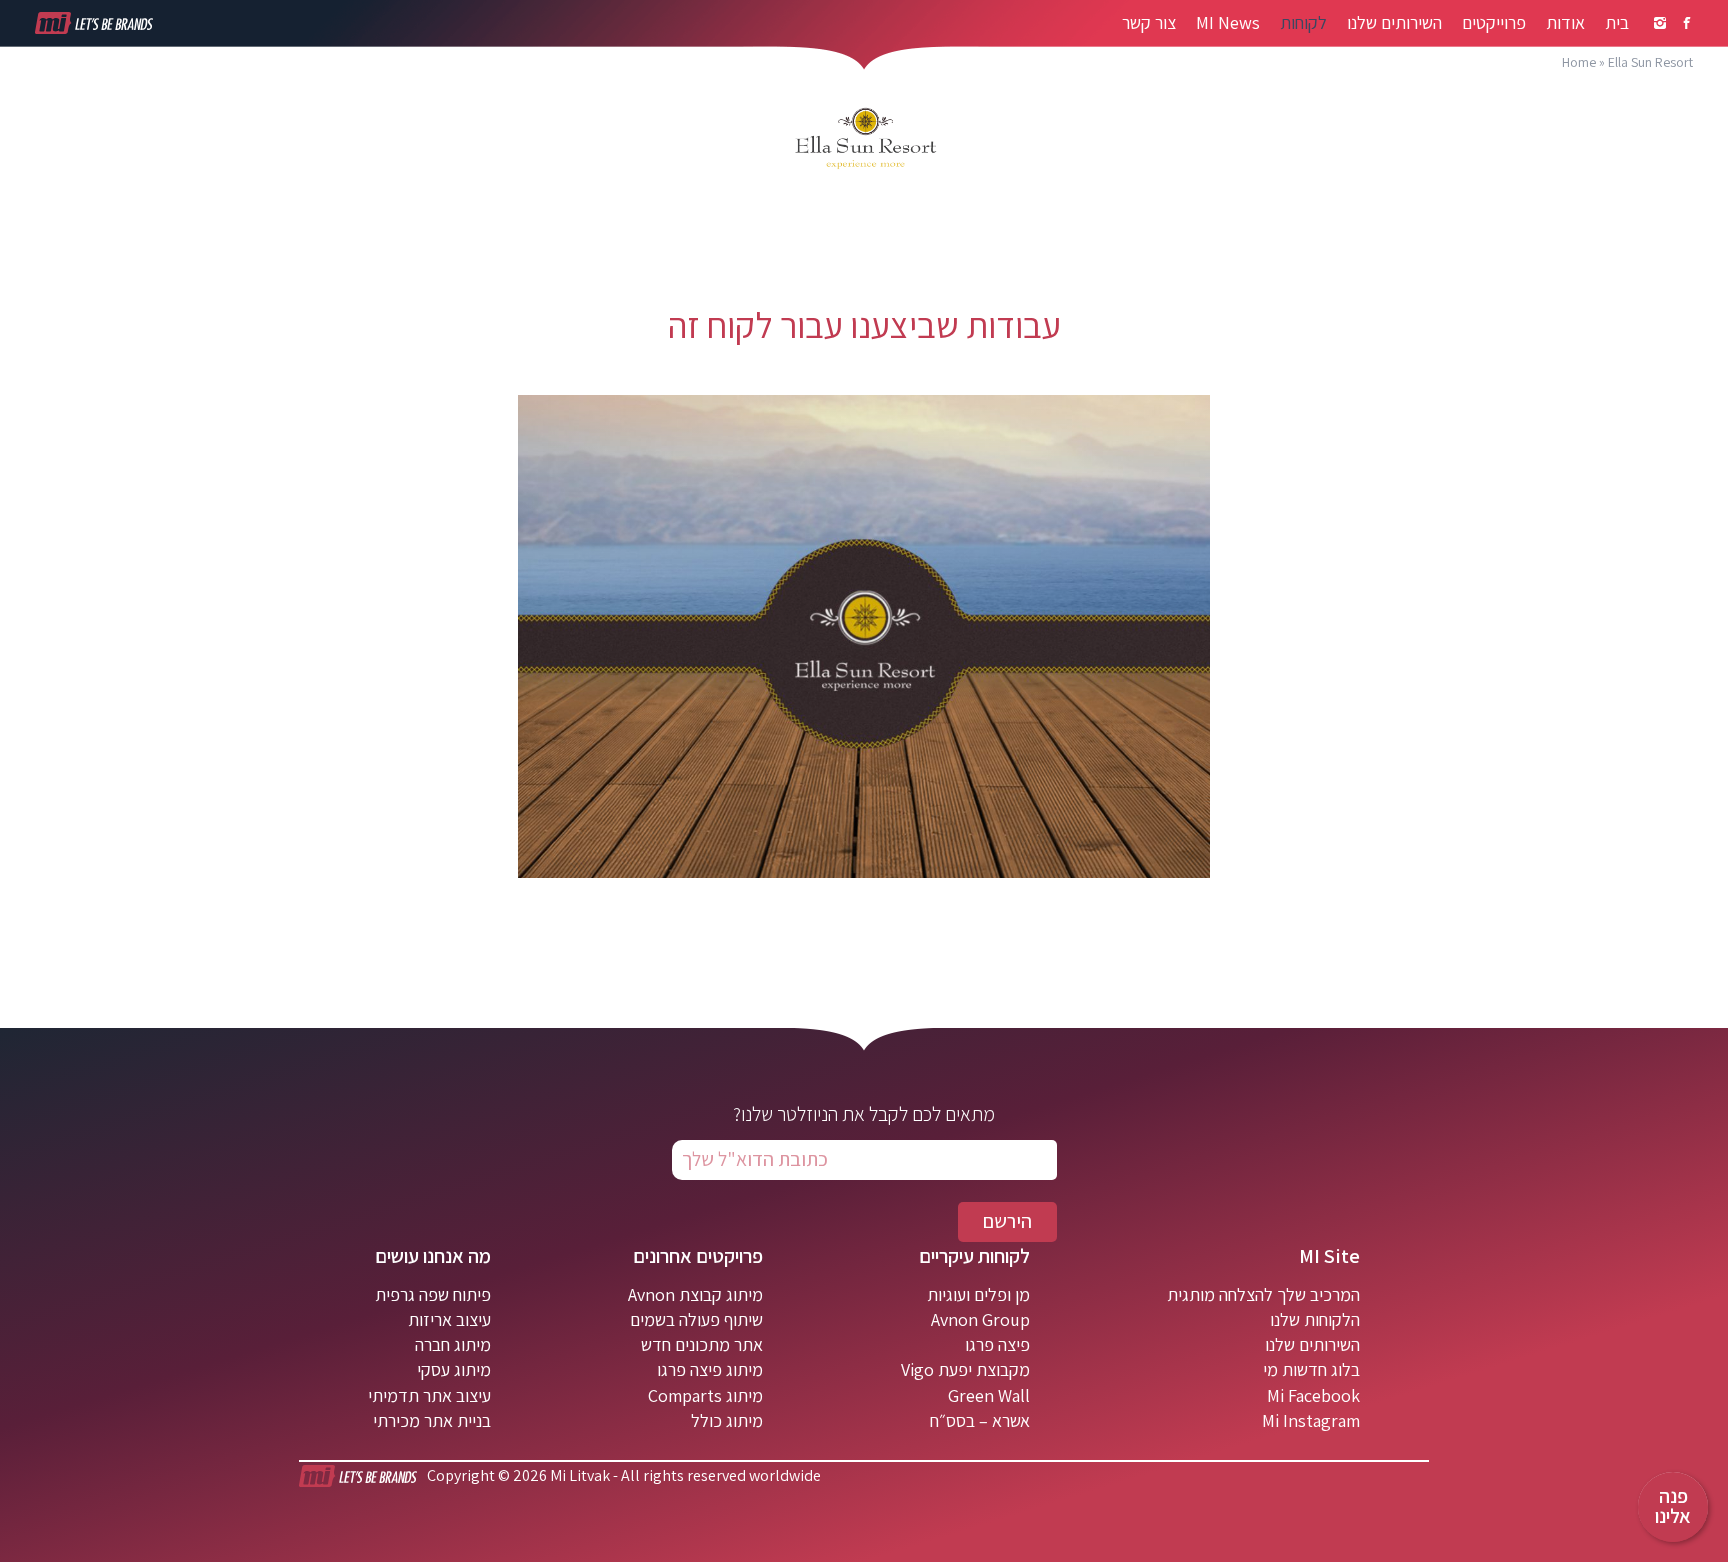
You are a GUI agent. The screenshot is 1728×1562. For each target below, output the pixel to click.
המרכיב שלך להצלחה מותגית (1263, 1294)
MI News (1228, 23)
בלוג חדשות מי (1311, 1369)
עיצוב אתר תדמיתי (429, 1395)
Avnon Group (980, 1319)
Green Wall (989, 1395)
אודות (1565, 23)
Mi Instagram (1311, 1420)
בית (1617, 23)
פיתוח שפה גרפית (433, 1294)
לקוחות (1303, 23)
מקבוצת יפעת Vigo (965, 1369)
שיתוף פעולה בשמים (696, 1319)
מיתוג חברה (453, 1344)
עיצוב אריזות (449, 1319)
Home (1579, 62)
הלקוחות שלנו (1315, 1319)
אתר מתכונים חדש (702, 1344)
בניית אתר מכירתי (432, 1420)
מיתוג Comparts (705, 1395)
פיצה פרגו (997, 1344)
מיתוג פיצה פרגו (710, 1369)
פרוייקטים (1494, 23)
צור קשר (1149, 23)
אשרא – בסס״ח (980, 1420)
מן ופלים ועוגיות (978, 1294)
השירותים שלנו (1394, 23)
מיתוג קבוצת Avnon (695, 1294)
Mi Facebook (1313, 1395)
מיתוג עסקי (454, 1369)
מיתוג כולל (727, 1420)
